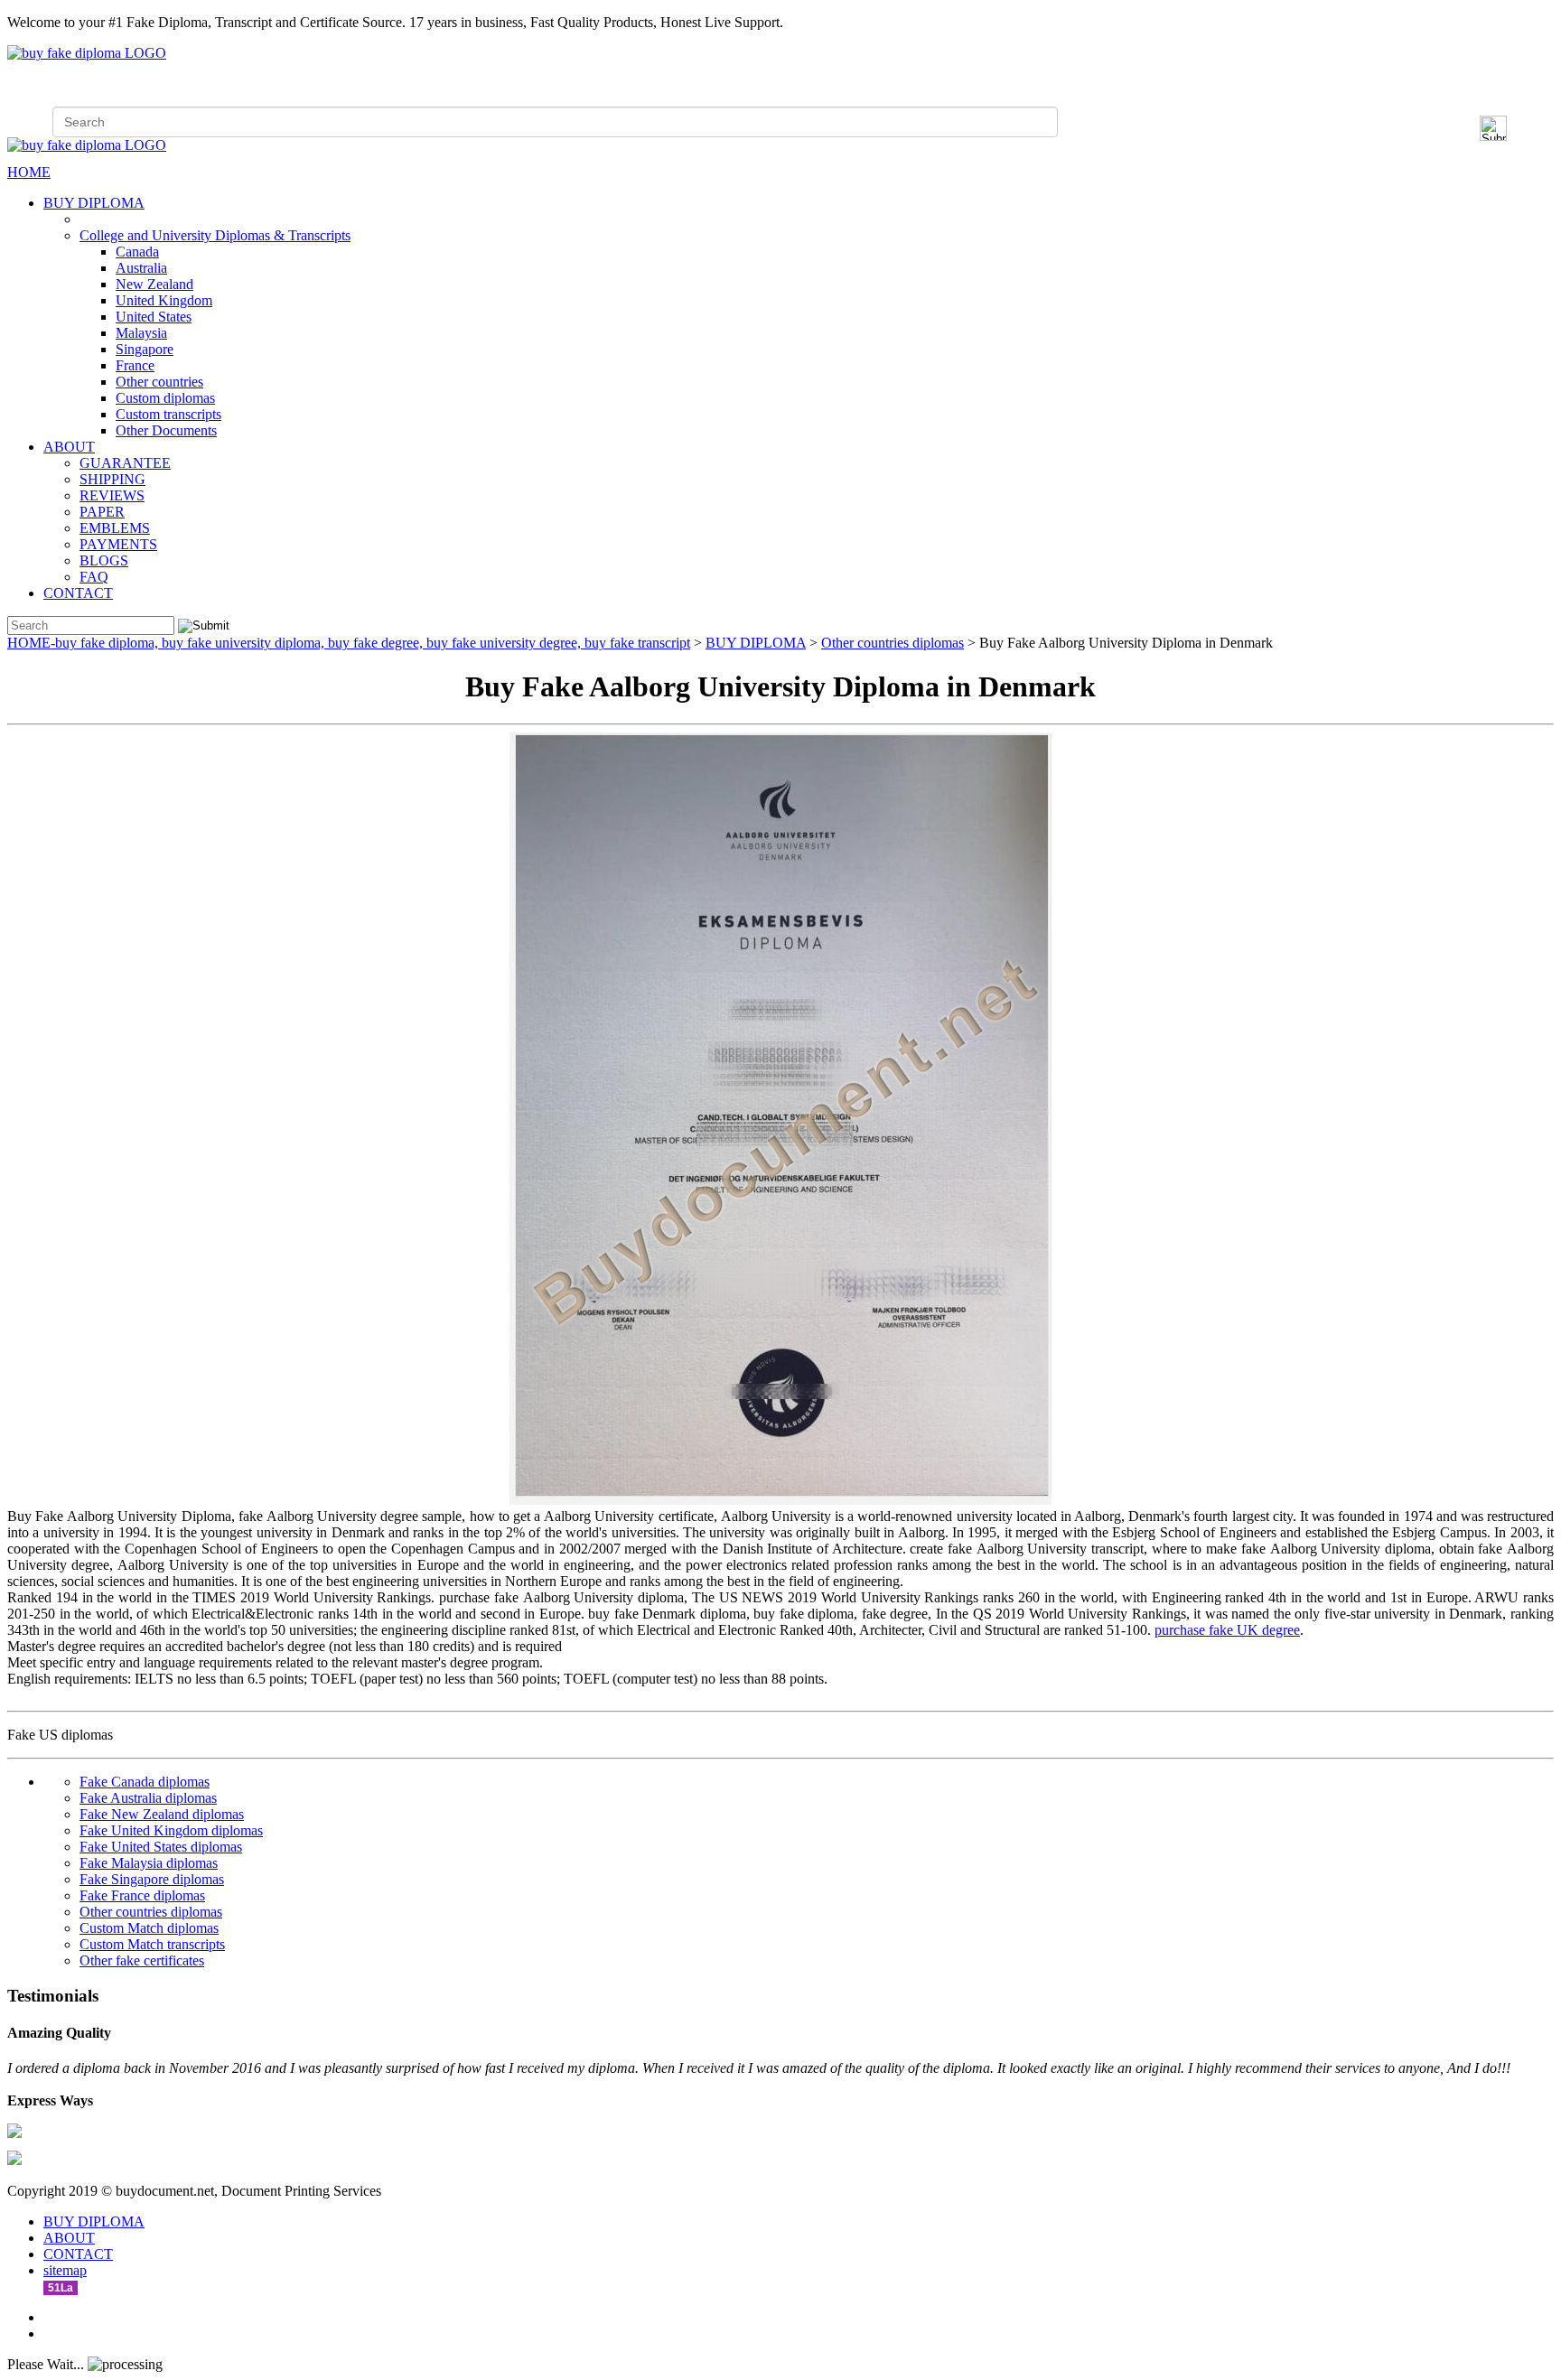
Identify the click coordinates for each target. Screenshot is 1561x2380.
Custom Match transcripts (152, 1944)
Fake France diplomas (142, 1895)
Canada (137, 252)
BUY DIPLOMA (94, 203)
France (135, 365)
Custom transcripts (168, 414)
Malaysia (141, 333)
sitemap (65, 2270)
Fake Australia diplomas (148, 1798)
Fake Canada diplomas (145, 1782)
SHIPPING (112, 479)
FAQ (94, 577)
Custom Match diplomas (149, 1928)
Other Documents (166, 430)
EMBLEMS (115, 528)
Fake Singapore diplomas (152, 1879)
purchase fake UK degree (1227, 1630)
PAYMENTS (118, 544)
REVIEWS (112, 495)
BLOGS (104, 560)
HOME (29, 172)
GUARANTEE (125, 463)
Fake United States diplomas (161, 1847)
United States (154, 317)
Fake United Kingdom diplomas (171, 1830)
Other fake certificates (142, 1960)
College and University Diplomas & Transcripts (215, 235)
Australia (141, 268)
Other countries (159, 382)
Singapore (145, 349)
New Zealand (154, 284)
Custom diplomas (165, 398)
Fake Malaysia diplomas (149, 1863)
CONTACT (78, 593)
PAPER (102, 512)
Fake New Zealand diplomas (162, 1814)
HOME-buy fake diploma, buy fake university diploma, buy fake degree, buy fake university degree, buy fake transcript (349, 643)
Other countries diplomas (893, 643)
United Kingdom (164, 300)
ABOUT (69, 447)
